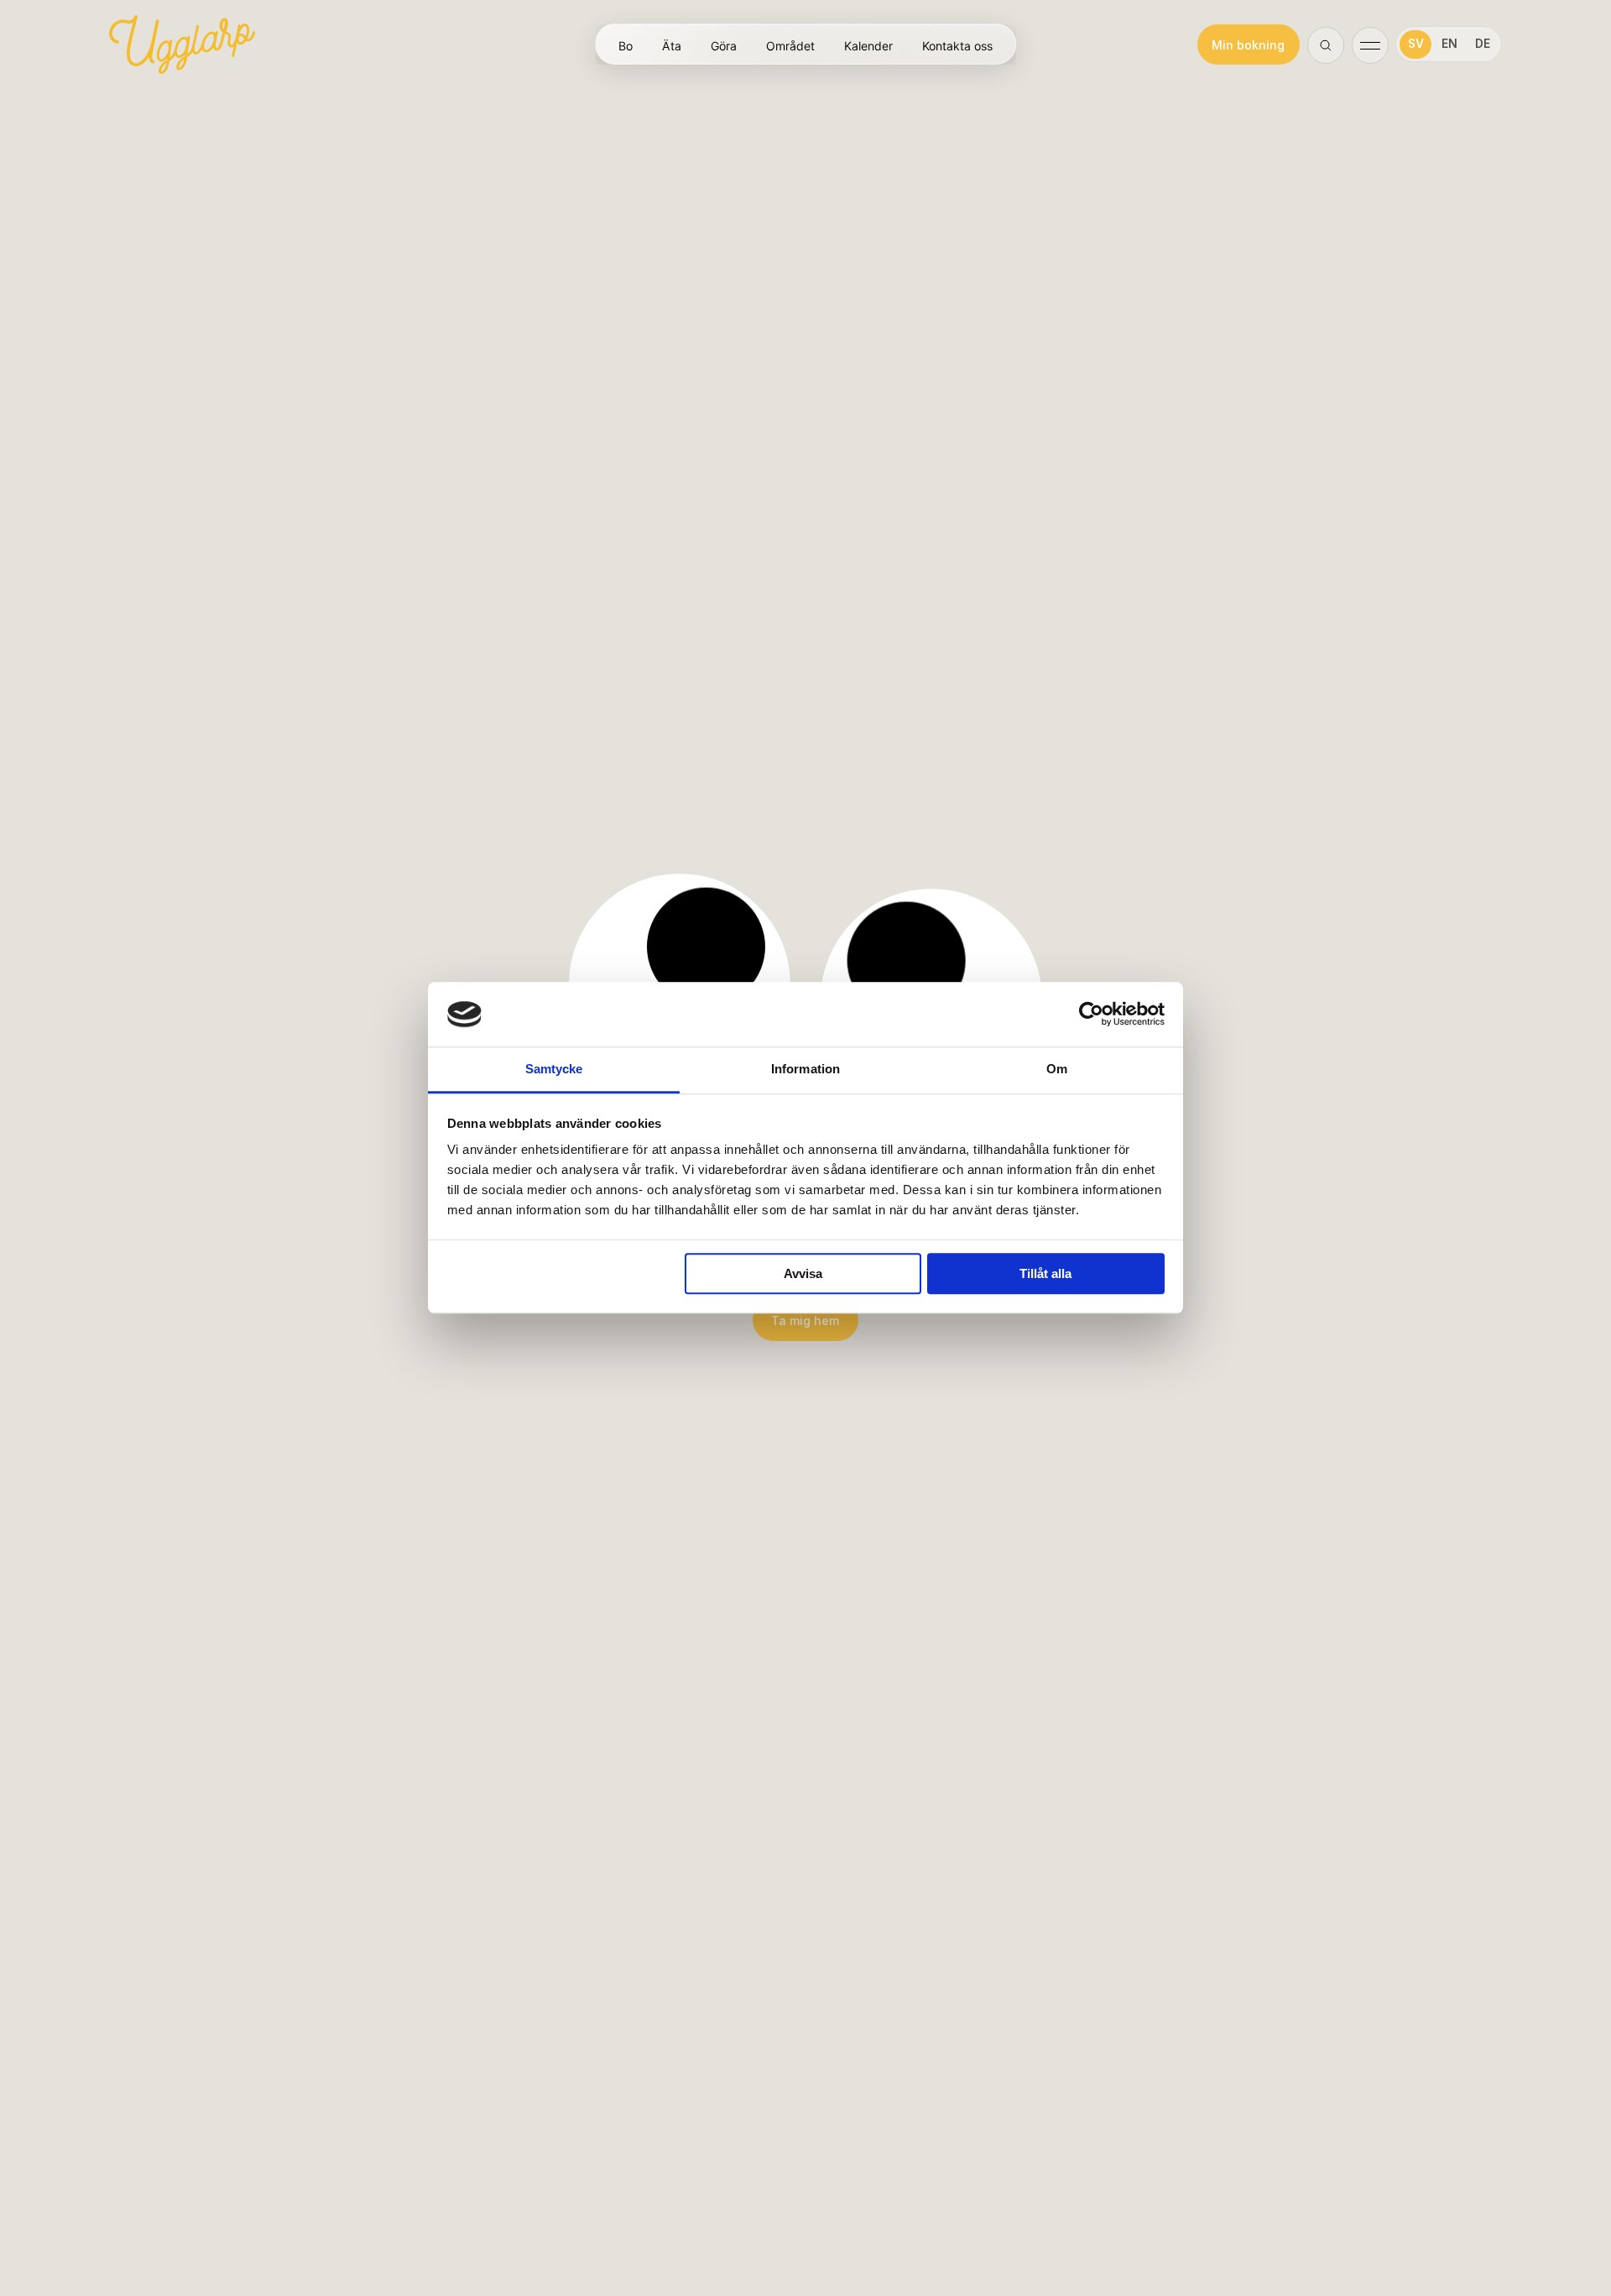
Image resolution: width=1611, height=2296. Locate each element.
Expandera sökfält (1327, 46)
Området (790, 45)
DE (1483, 44)
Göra (724, 45)
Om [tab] (1057, 1069)
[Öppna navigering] (1370, 44)
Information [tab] (805, 1069)
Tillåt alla (1045, 1273)
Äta (672, 45)
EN (1449, 44)
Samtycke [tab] (554, 1069)
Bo (626, 45)
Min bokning (1248, 45)
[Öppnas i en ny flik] (1091, 1015)
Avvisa (803, 1273)
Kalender (868, 45)
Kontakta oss (957, 45)
